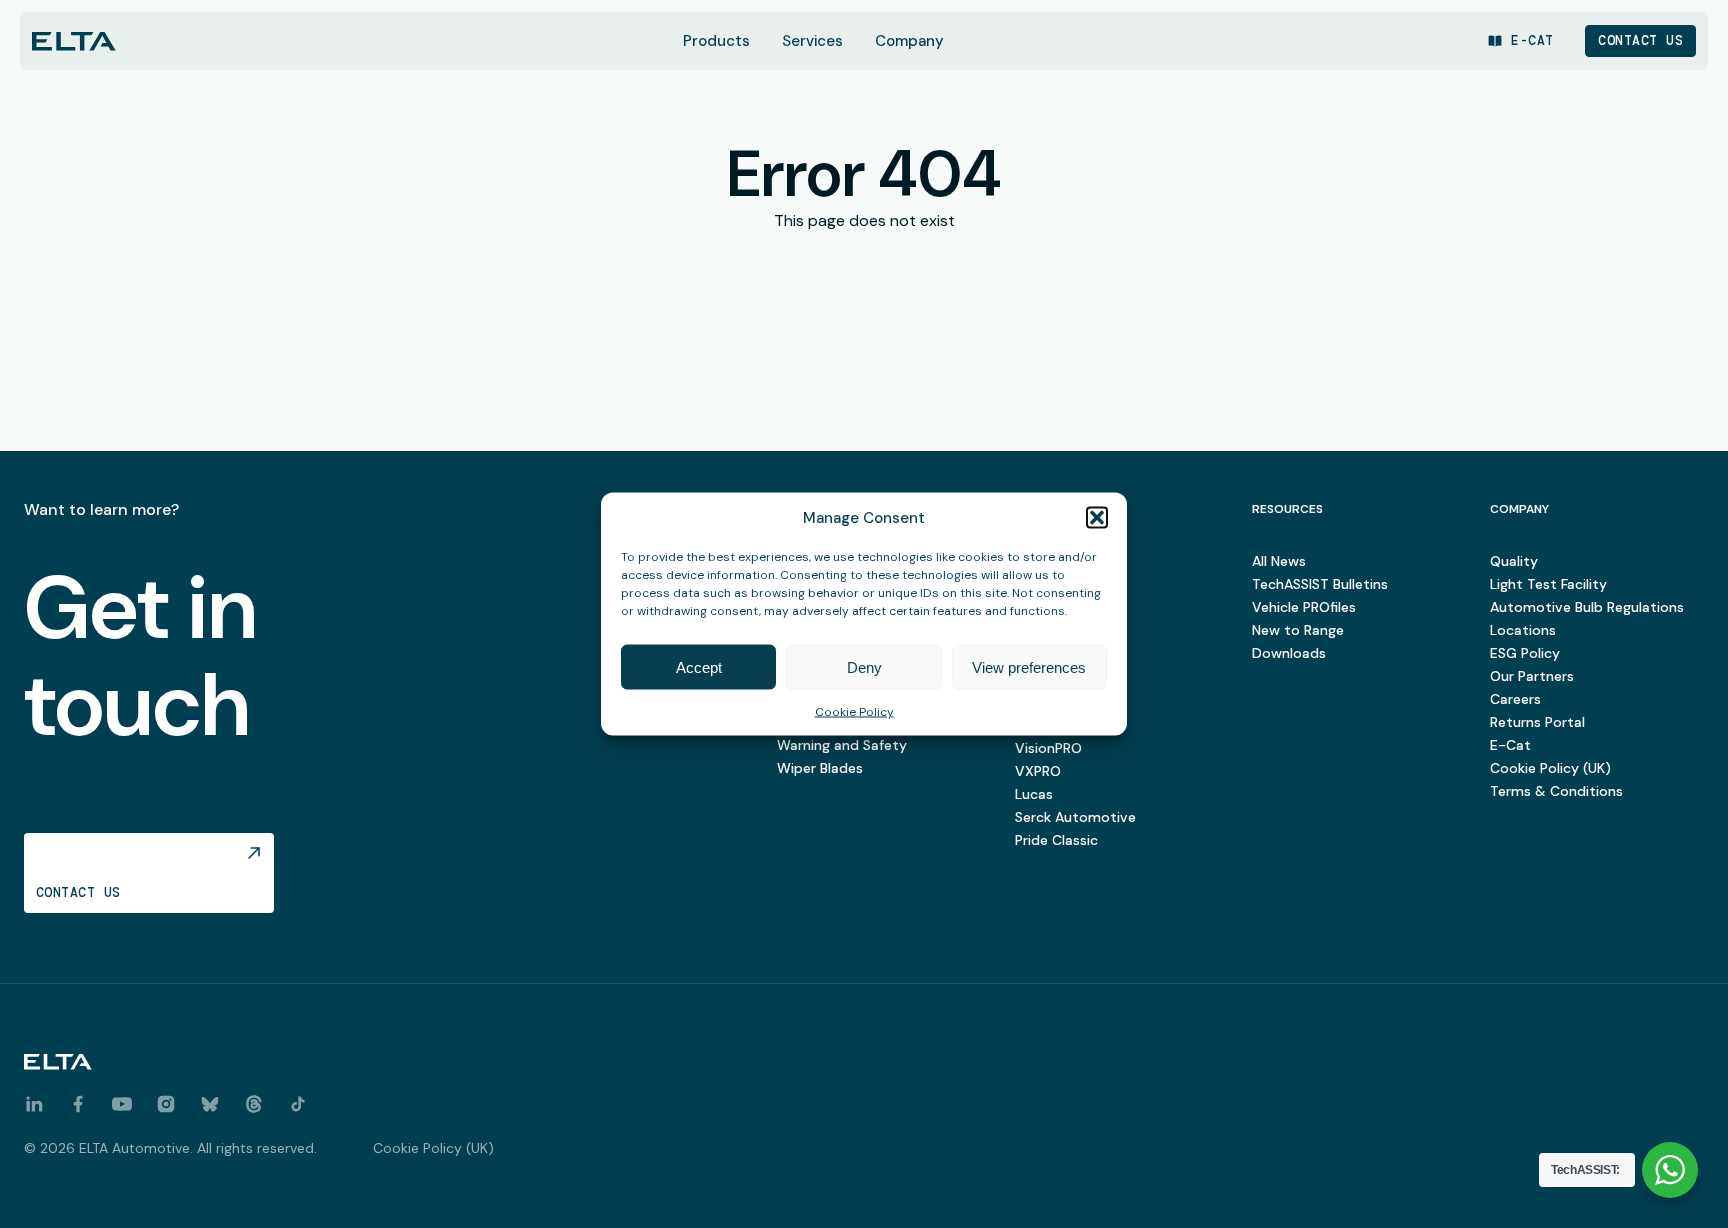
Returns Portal (1537, 722)
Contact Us (1640, 40)
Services (812, 41)
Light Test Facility (1548, 584)
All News (1279, 561)
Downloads (1289, 653)
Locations (1523, 630)
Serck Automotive (1075, 817)
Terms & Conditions (1556, 791)
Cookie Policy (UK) (1550, 768)
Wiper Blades (820, 768)
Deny (864, 666)
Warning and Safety (842, 745)
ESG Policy (1525, 653)
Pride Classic (1056, 840)
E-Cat (1510, 745)
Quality (1514, 561)
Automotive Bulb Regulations (1587, 607)
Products (716, 41)
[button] (1097, 518)
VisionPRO (1048, 748)
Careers (1515, 699)
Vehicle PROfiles (1304, 607)
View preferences (1029, 666)
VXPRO (1038, 771)
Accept (699, 666)
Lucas (1034, 794)
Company (909, 41)
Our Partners (1532, 676)
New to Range (1298, 630)
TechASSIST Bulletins (1320, 584)
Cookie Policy (854, 712)
